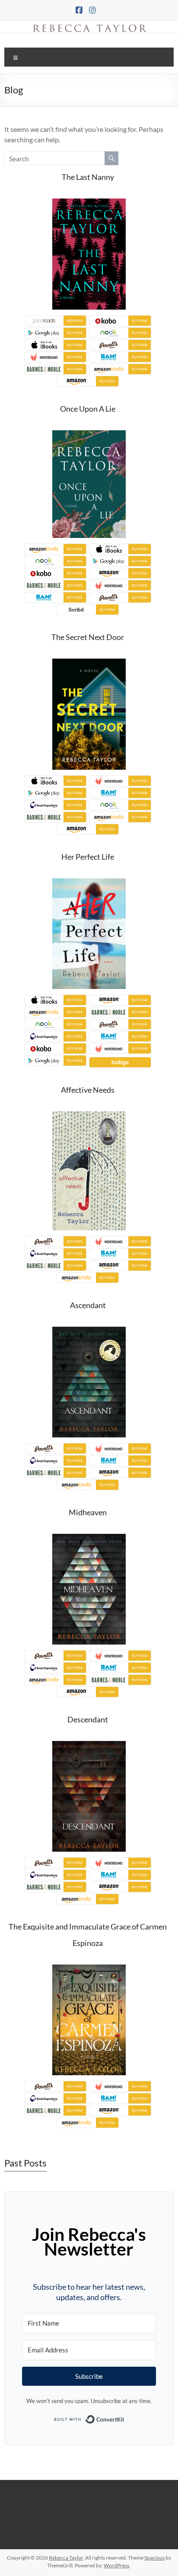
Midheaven (88, 1512)
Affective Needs (88, 1090)
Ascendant (88, 1305)
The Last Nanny (88, 177)
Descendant (88, 1719)
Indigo (120, 1062)
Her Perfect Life (88, 857)
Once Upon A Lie (88, 409)
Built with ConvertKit (125, 2416)
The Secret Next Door (88, 637)
